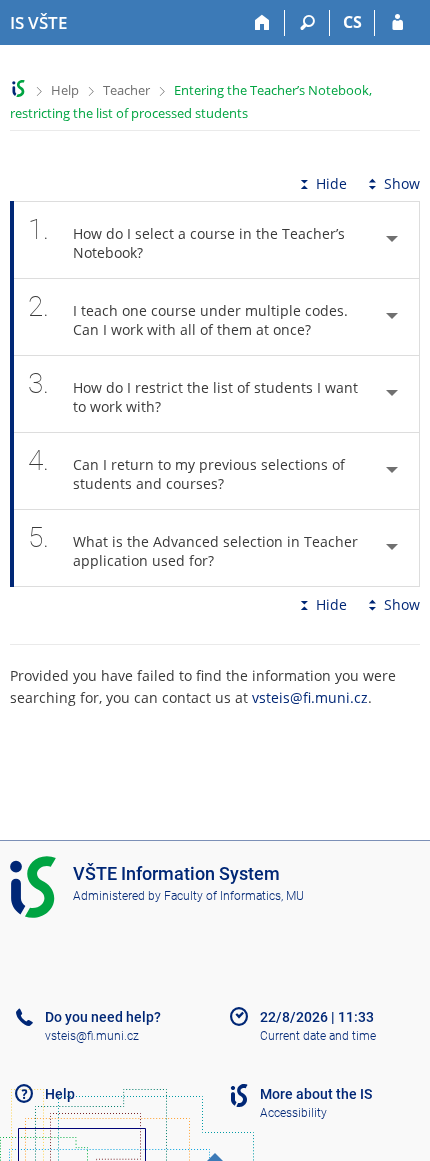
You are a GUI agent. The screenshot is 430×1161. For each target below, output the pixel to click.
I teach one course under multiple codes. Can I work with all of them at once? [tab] (188, 314)
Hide (331, 183)
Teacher (126, 90)
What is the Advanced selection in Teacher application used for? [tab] (193, 545)
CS (352, 22)
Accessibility (293, 1113)
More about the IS (316, 1094)
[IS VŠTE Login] (397, 23)
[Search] (307, 23)
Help (65, 90)
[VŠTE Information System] (18, 88)
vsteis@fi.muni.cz (310, 697)
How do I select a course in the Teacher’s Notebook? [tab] (186, 237)
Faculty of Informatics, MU (234, 896)
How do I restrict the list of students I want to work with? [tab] (193, 391)
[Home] (262, 23)
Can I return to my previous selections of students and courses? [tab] (186, 468)
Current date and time (318, 1036)
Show (402, 183)
